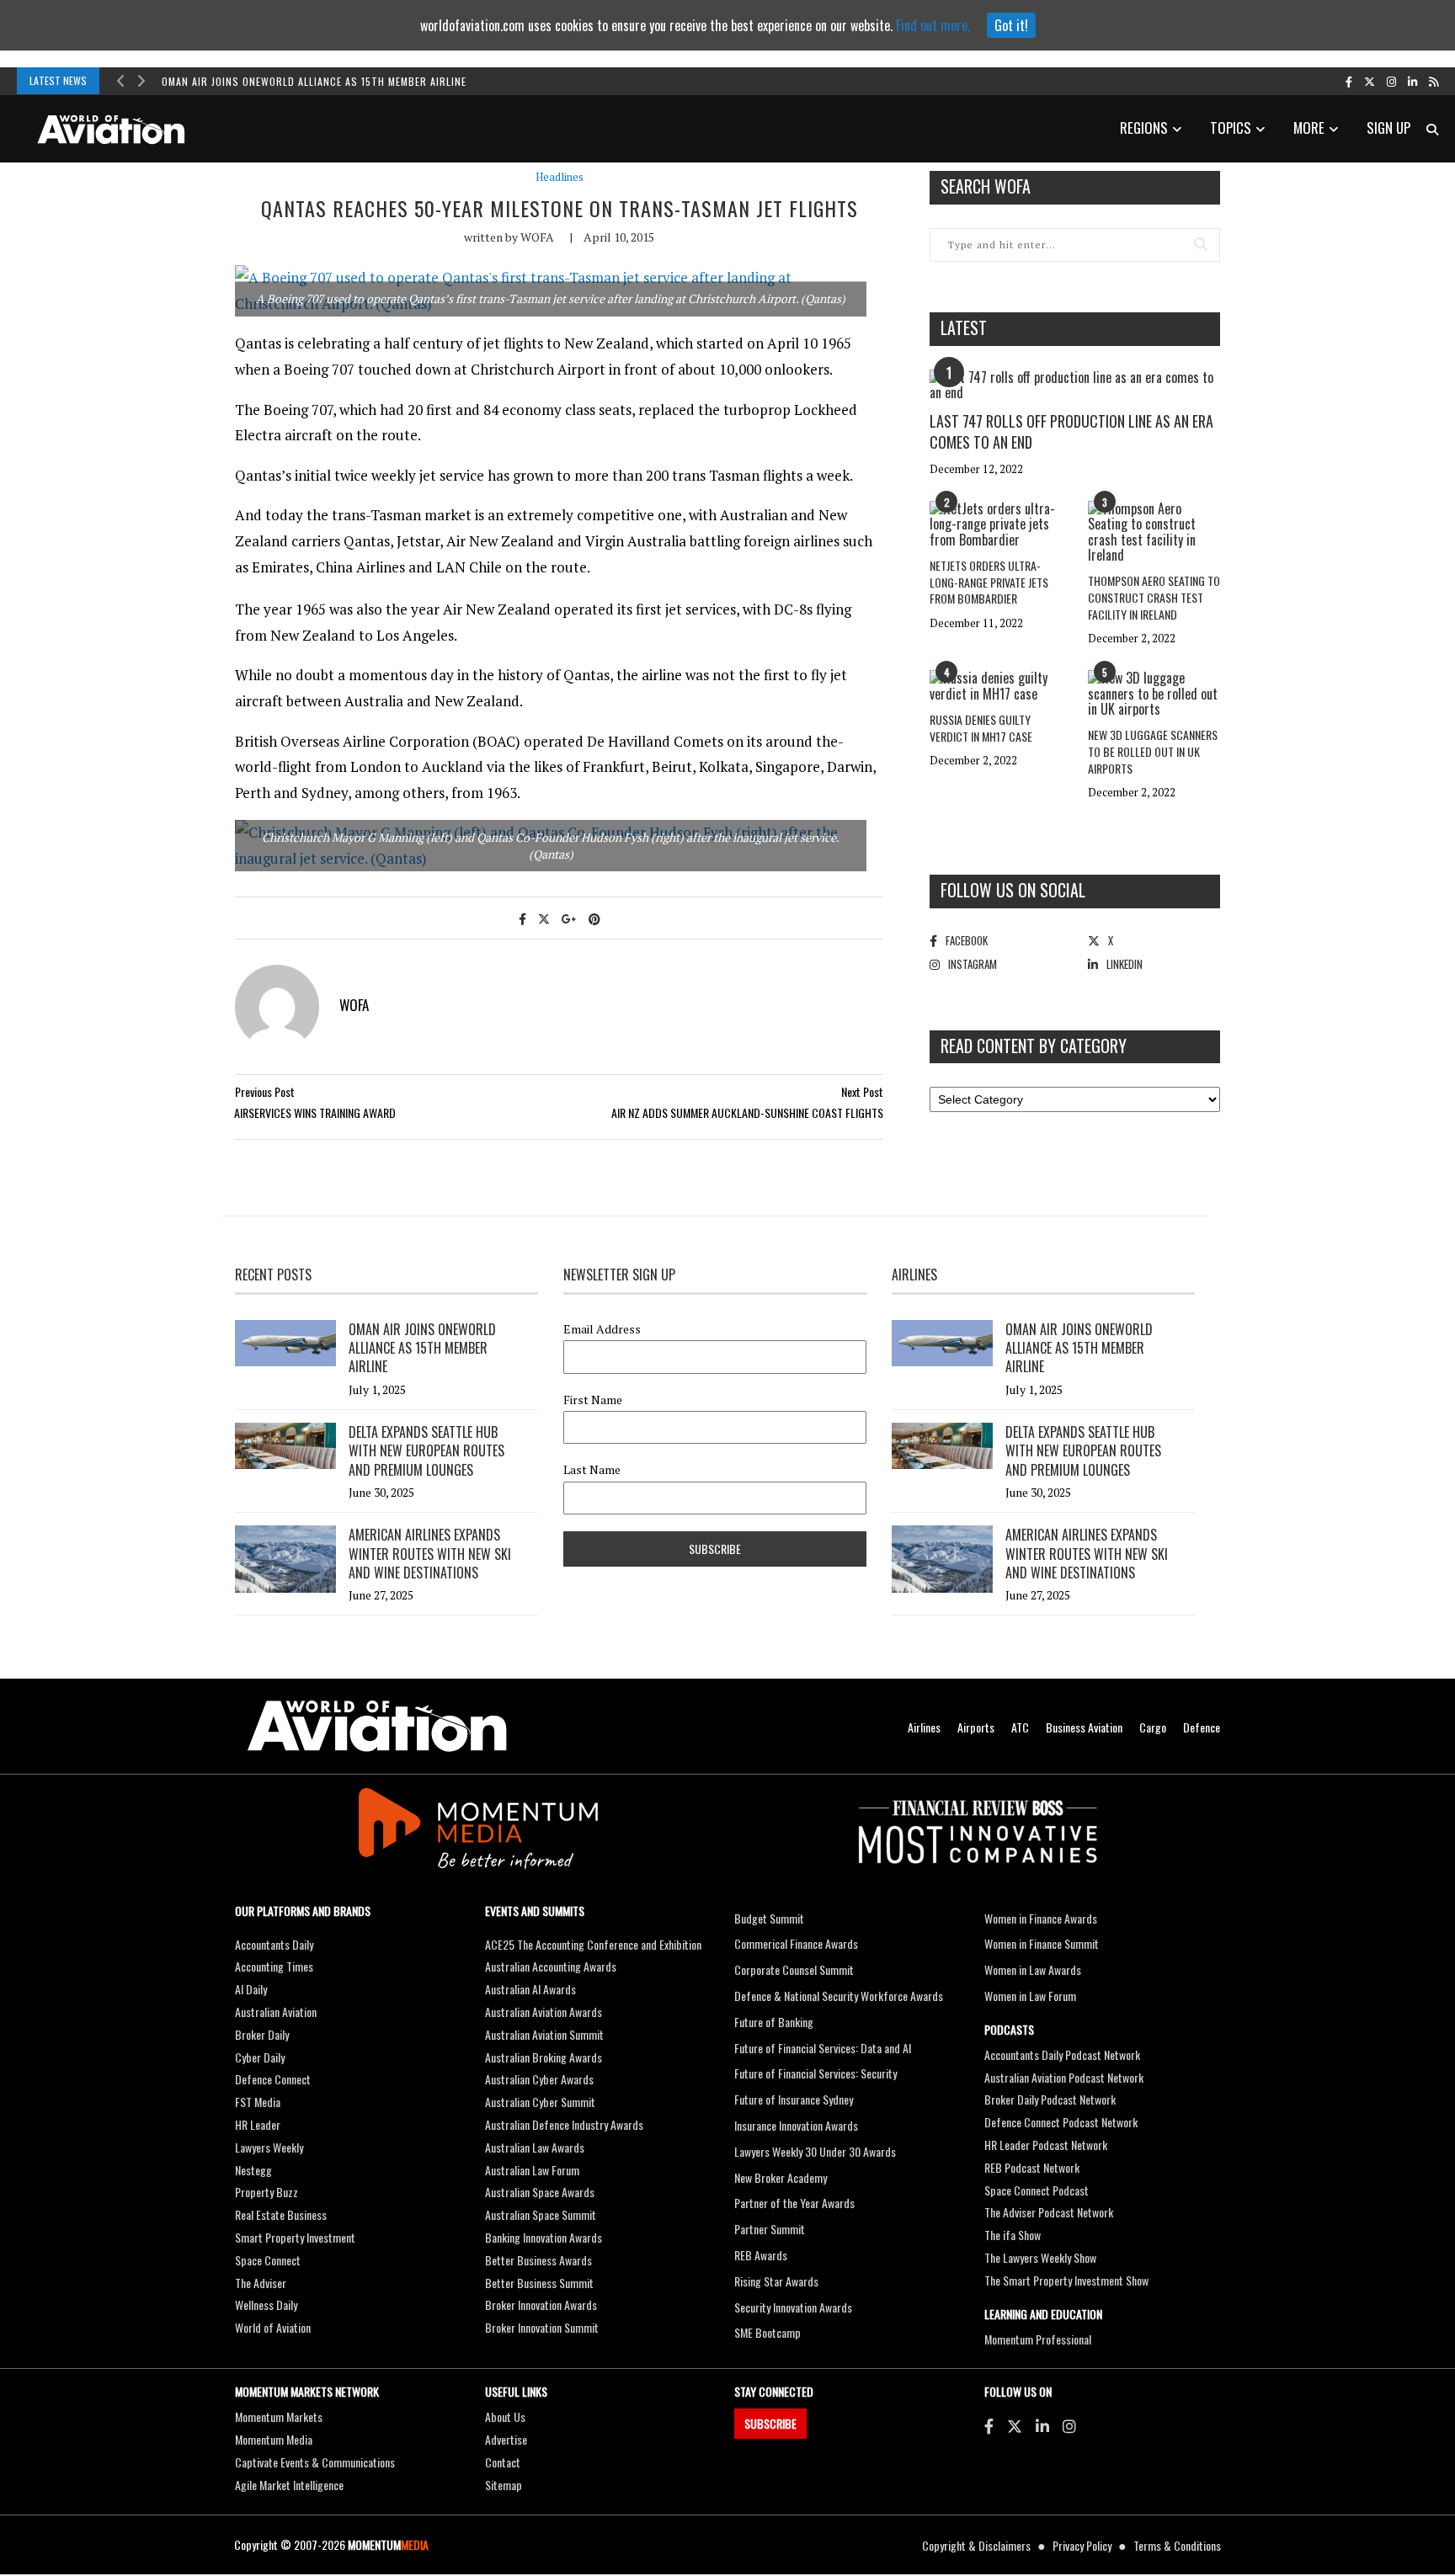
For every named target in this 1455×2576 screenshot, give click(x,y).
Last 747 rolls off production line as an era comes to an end (1071, 431)
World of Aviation (273, 2327)
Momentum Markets (279, 2416)
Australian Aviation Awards (544, 2012)
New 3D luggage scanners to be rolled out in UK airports (1153, 751)
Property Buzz (266, 2192)
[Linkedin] (1042, 2425)
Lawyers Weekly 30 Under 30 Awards (815, 2151)
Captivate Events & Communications (315, 2462)
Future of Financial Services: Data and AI (823, 2048)
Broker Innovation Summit (542, 2327)
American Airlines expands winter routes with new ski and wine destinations (430, 1554)
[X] (1015, 2425)
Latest (964, 327)
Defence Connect (273, 2079)
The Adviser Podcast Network (1049, 2212)
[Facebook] (989, 2425)
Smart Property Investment (295, 2237)
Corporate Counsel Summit (794, 1969)
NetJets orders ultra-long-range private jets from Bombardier (989, 582)
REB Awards (761, 2255)
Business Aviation (1084, 1727)
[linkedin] (1412, 81)
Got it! (1011, 25)
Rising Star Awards (776, 2281)
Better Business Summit (539, 2283)
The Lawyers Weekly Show (1040, 2257)
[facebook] (1349, 81)
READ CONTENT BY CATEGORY (1034, 1046)
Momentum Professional (1038, 2339)
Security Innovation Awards (793, 2307)
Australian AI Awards (530, 1989)
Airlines (924, 1727)
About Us (505, 2416)
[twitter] (1370, 81)
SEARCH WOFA (986, 186)
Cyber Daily (260, 2057)
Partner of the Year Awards (794, 2203)
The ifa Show (1013, 2235)
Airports (976, 1727)
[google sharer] (569, 918)
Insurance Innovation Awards (796, 2125)
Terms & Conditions (1177, 2545)
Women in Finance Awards (1041, 1918)
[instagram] (1391, 81)
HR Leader (258, 2124)
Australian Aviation (276, 2012)
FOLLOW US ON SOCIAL (1013, 890)
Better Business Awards (538, 2260)
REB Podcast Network (1032, 2167)
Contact (503, 2462)
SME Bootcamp (767, 2332)
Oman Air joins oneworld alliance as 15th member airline (314, 81)
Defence (1202, 1727)
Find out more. (933, 25)
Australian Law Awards (535, 2147)
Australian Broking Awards (544, 2057)
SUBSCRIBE (770, 2423)
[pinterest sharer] (594, 918)
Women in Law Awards (1033, 1969)
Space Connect (268, 2260)
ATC (1020, 1727)
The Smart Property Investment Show (1066, 2280)
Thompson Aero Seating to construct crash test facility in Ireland (1154, 597)
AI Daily (251, 1989)
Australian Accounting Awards (551, 1966)
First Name (593, 1400)
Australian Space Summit (541, 2214)
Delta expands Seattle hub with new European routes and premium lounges (426, 1451)
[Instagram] (1069, 2425)
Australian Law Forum (532, 2170)
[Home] (377, 1726)
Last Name (592, 1470)
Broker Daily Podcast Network (1050, 2099)
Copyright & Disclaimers (976, 2545)
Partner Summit (770, 2229)
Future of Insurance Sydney (794, 2099)
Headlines (560, 177)
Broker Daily (262, 2034)
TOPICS (1231, 128)
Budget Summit (769, 1918)
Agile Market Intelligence (289, 2485)
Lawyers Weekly (269, 2147)
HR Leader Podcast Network (1046, 2145)
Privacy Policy (1082, 2545)
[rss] (1434, 81)
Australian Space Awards (540, 2192)
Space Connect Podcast (1037, 2190)
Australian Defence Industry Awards (564, 2124)
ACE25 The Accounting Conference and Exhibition (593, 1944)
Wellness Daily (266, 2305)
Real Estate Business (281, 2214)
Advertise (506, 2439)
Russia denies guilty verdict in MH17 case (981, 728)
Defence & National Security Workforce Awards (839, 1996)
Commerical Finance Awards (796, 1943)
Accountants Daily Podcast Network (1062, 2054)
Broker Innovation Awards (541, 2305)
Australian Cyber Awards (539, 2079)
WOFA (537, 237)
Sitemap (504, 2485)
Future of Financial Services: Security (815, 2073)
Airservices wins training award (315, 1112)
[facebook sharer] (522, 918)
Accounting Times (274, 1966)
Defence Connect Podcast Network (1061, 2122)
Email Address (602, 1329)
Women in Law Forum (1030, 1996)
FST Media (258, 2102)
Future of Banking (774, 2022)
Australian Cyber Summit (540, 2102)
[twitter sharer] (544, 918)
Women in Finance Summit (1042, 1943)
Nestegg (253, 2170)
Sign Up (1388, 128)
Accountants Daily (274, 1944)
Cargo (1153, 1727)
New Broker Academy (781, 2177)
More (1309, 128)
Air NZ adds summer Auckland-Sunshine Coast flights (747, 1112)
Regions (1144, 128)
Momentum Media (274, 2439)
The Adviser (261, 2283)
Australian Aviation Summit (544, 2034)
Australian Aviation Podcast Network (1064, 2077)
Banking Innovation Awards (544, 2237)
